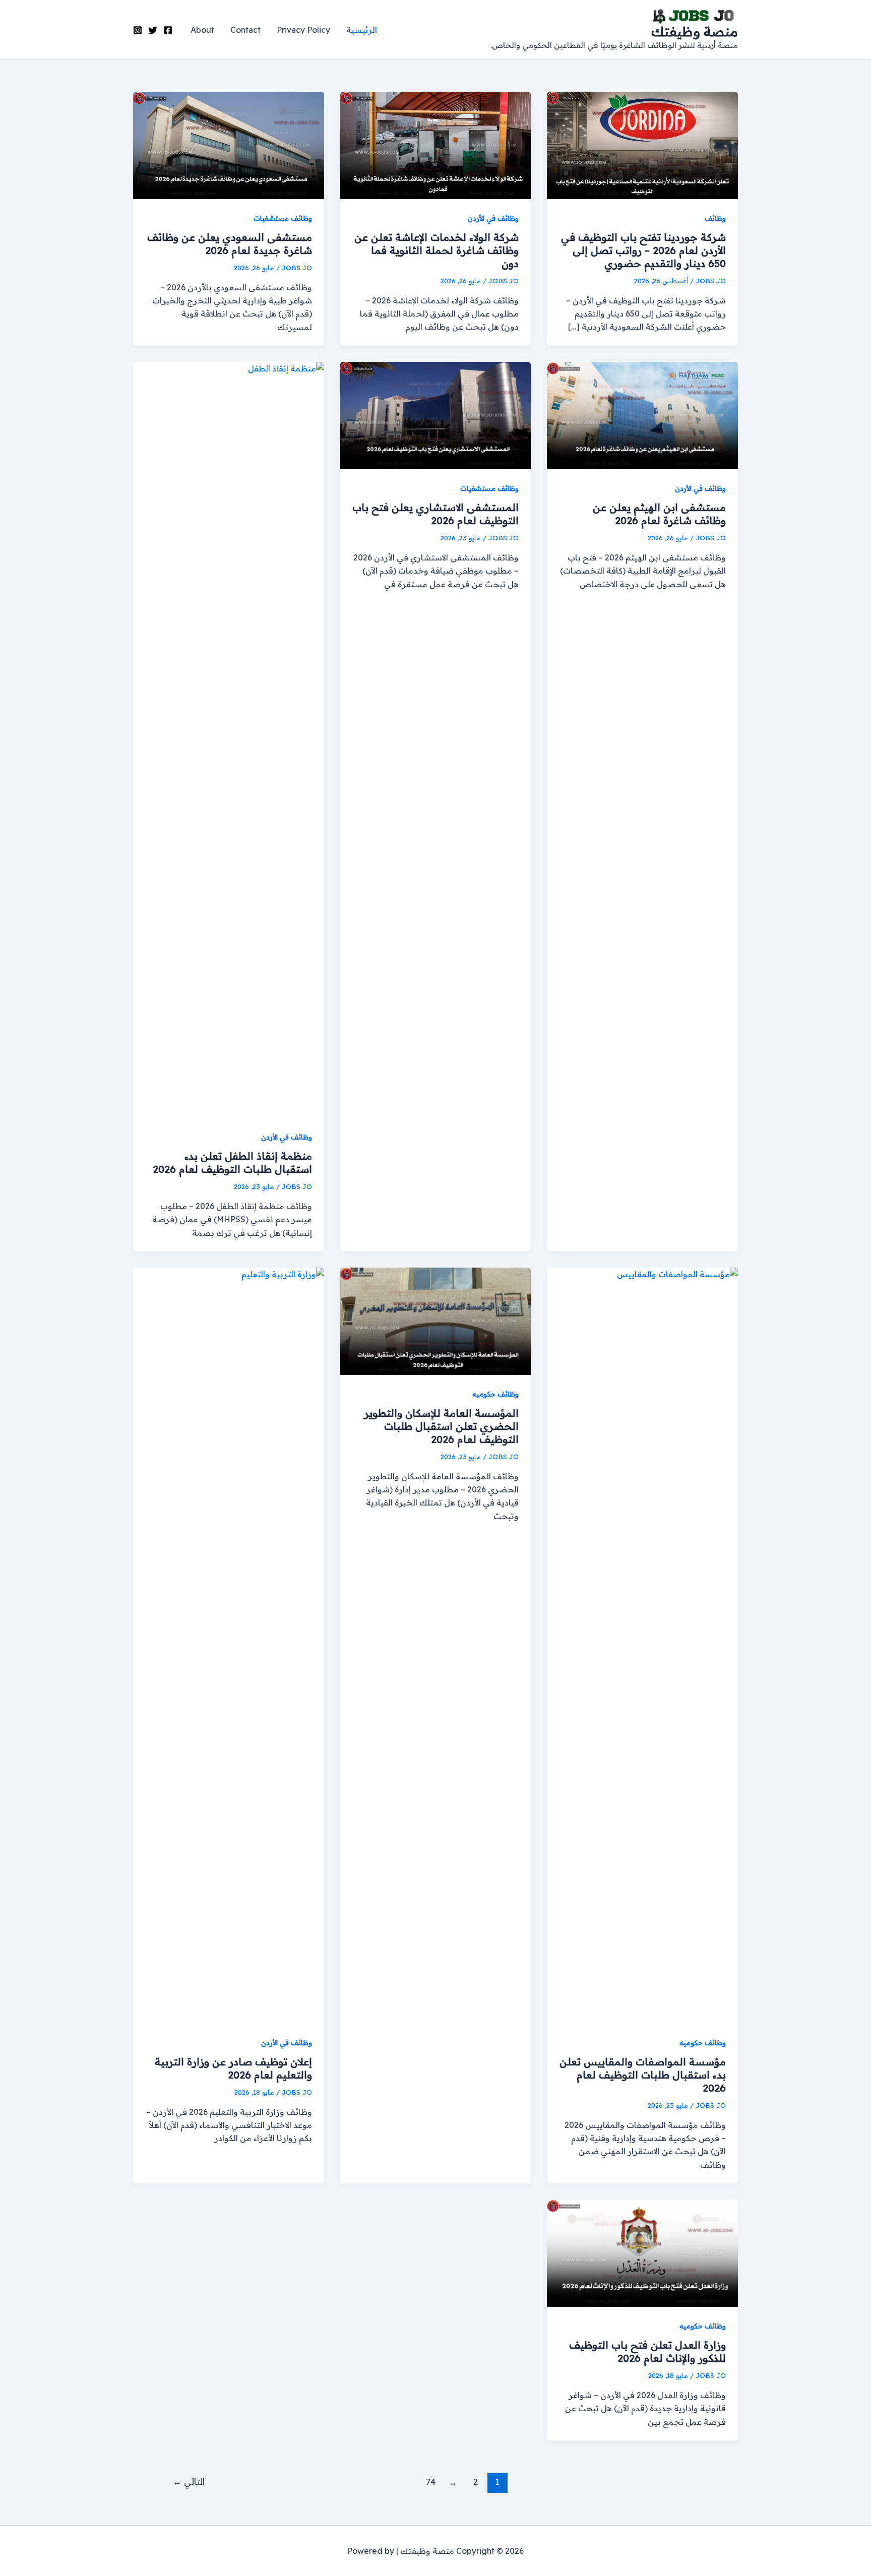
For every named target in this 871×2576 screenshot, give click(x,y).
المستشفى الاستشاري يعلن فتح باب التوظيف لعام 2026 (435, 514)
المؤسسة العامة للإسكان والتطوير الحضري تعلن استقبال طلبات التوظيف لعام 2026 (441, 1426)
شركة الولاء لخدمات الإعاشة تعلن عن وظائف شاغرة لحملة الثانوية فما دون (437, 250)
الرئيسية (362, 30)
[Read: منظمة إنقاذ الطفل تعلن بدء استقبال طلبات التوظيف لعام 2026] (229, 739)
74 (431, 2481)
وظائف (715, 218)
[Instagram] (138, 30)
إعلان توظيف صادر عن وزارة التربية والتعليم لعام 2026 (233, 2068)
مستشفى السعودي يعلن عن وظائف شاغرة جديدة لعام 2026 (230, 244)
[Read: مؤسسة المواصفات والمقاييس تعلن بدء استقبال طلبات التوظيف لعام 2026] (642, 1645)
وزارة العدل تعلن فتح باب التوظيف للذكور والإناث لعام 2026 (647, 2351)
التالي (189, 2481)
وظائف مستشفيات (283, 218)
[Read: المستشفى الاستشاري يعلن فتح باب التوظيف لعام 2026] (436, 415)
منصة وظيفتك (695, 32)
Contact (245, 30)
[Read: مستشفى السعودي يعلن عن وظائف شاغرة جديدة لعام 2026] (229, 145)
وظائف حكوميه (703, 2043)
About (202, 30)
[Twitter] (153, 30)
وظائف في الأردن (493, 218)
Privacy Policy (303, 30)
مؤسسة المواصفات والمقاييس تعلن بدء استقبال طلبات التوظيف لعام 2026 (643, 2075)
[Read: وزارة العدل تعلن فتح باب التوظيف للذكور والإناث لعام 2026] (642, 2252)
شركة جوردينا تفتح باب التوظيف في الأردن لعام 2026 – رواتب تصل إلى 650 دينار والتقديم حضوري (643, 250)
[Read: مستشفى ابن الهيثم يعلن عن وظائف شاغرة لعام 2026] (642, 415)
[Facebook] (168, 30)
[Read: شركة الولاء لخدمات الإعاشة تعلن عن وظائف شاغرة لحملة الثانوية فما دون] (436, 145)
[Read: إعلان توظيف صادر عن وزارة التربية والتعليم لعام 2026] (229, 1645)
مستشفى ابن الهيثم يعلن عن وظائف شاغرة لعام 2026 (659, 514)
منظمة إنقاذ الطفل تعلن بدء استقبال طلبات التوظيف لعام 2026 (232, 1163)
